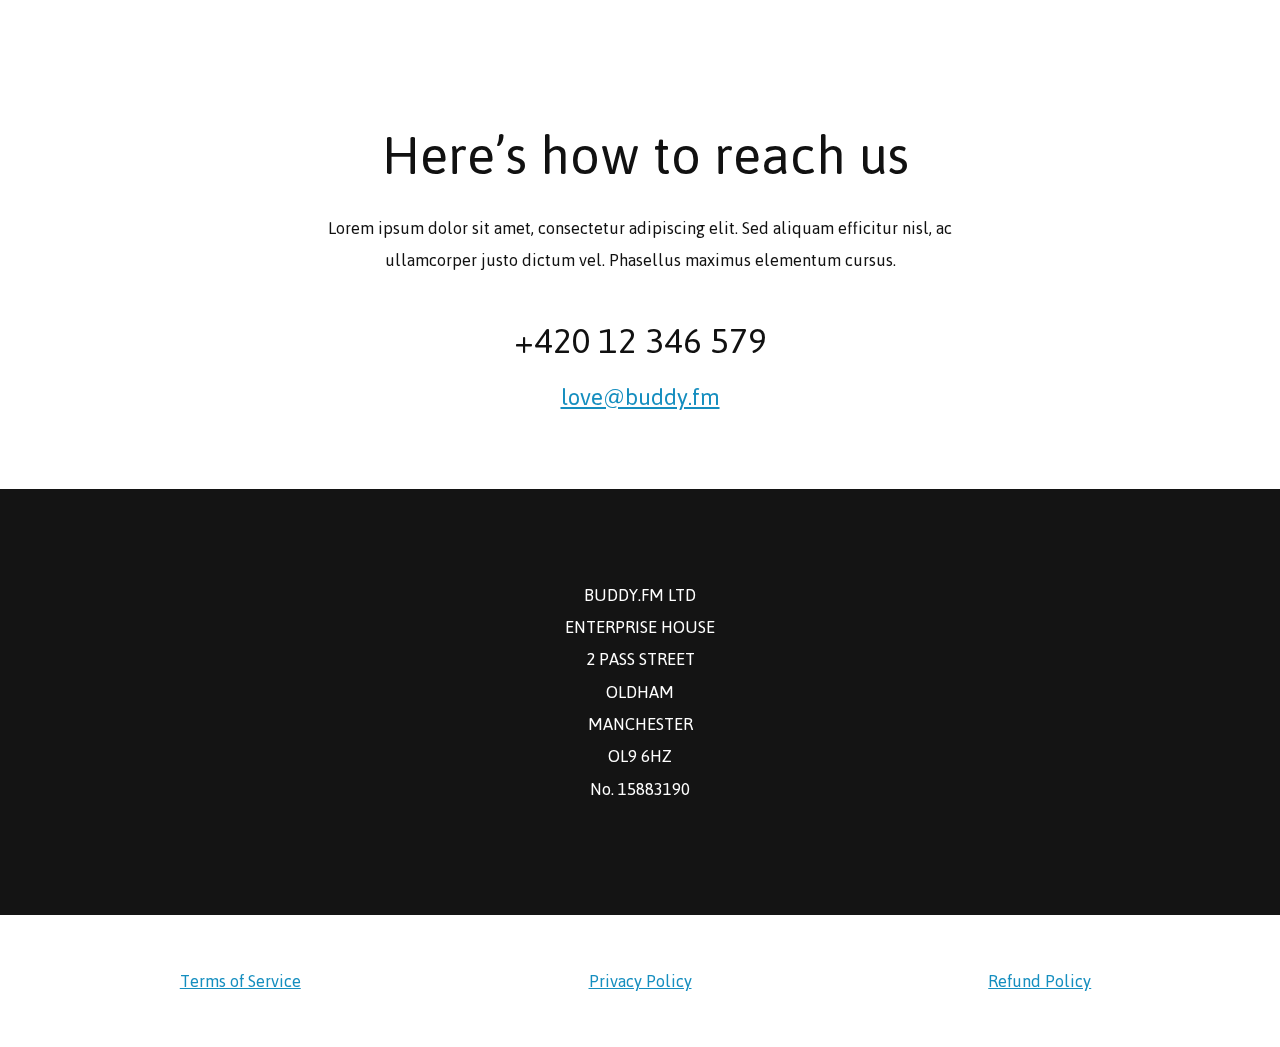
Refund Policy (1039, 981)
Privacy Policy (640, 981)
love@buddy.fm (640, 397)
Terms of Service (240, 981)
